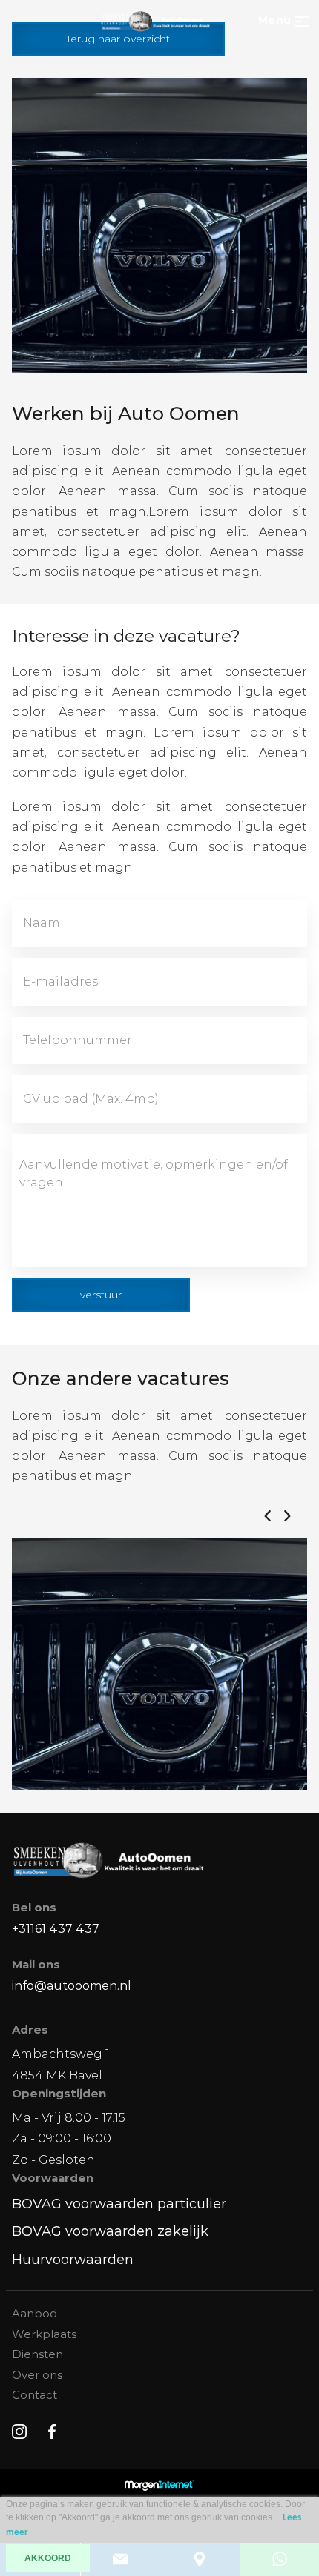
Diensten (37, 2354)
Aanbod (34, 2313)
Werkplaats (44, 2334)
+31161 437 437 (56, 1929)
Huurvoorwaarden (73, 2260)
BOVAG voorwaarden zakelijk (110, 2231)
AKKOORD (48, 2558)
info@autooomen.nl (72, 1986)
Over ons (37, 2375)
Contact (34, 2395)
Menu (275, 20)
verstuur (101, 1295)
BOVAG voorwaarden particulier (119, 2204)
